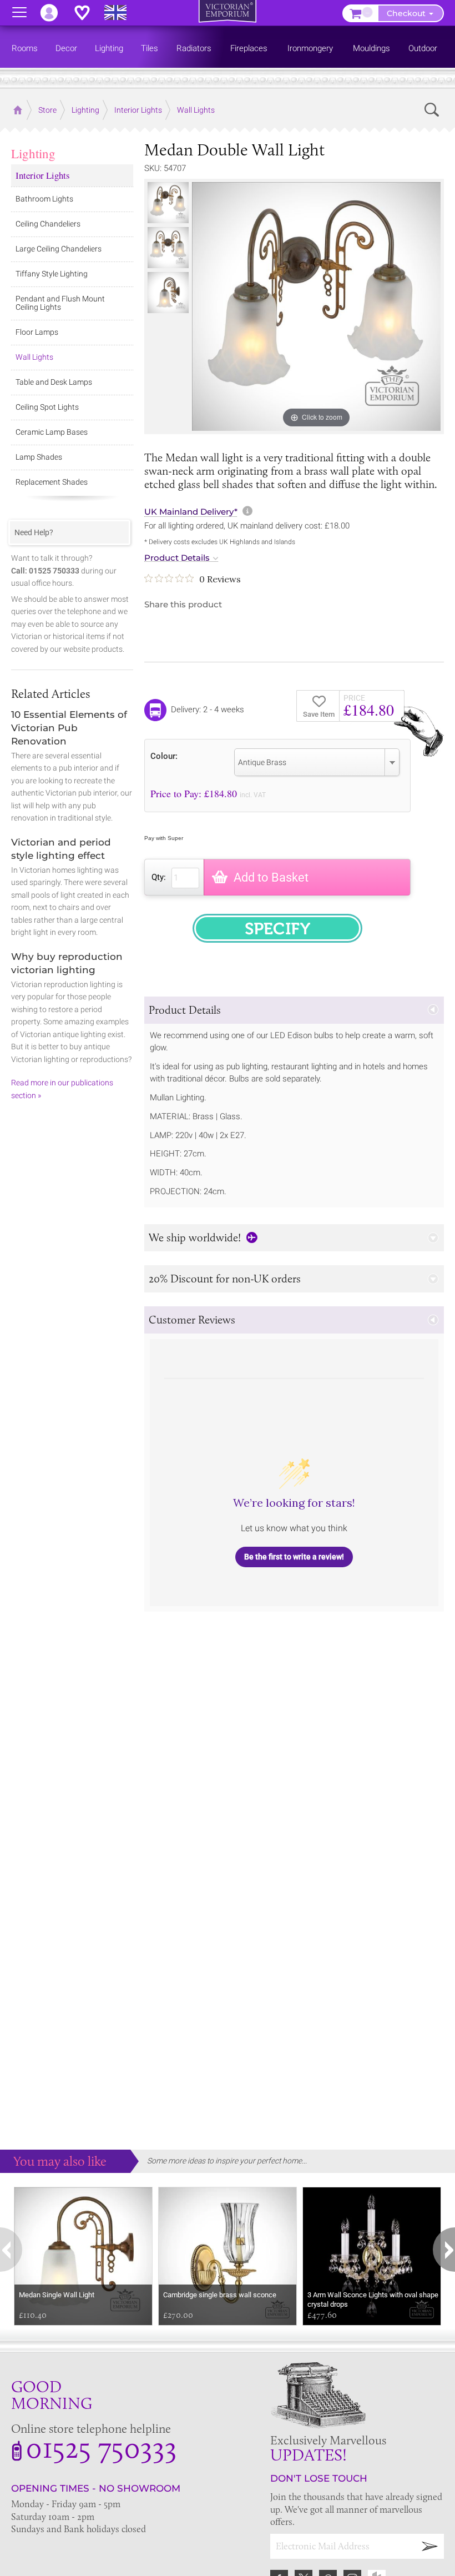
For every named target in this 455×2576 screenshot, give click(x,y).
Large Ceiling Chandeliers (59, 249)
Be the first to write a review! (294, 1557)
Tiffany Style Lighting (52, 274)
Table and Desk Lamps (54, 382)
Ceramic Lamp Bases (52, 432)
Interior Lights (43, 175)
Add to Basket (271, 877)
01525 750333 (101, 2447)
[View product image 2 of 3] (168, 248)
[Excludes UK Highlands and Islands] (120, 13)
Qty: (159, 877)
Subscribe (430, 2546)
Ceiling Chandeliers (48, 224)
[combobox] (317, 762)
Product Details (177, 558)
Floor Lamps (37, 332)
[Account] (54, 13)
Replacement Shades (52, 482)
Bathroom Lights (44, 199)
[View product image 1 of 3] (168, 203)
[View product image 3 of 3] (168, 293)
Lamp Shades (39, 457)
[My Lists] (88, 13)
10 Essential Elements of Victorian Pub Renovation (69, 728)
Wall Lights (34, 357)
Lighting (33, 153)
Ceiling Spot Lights (47, 407)
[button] (294, 1010)
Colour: (164, 756)
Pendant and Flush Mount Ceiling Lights (60, 303)
